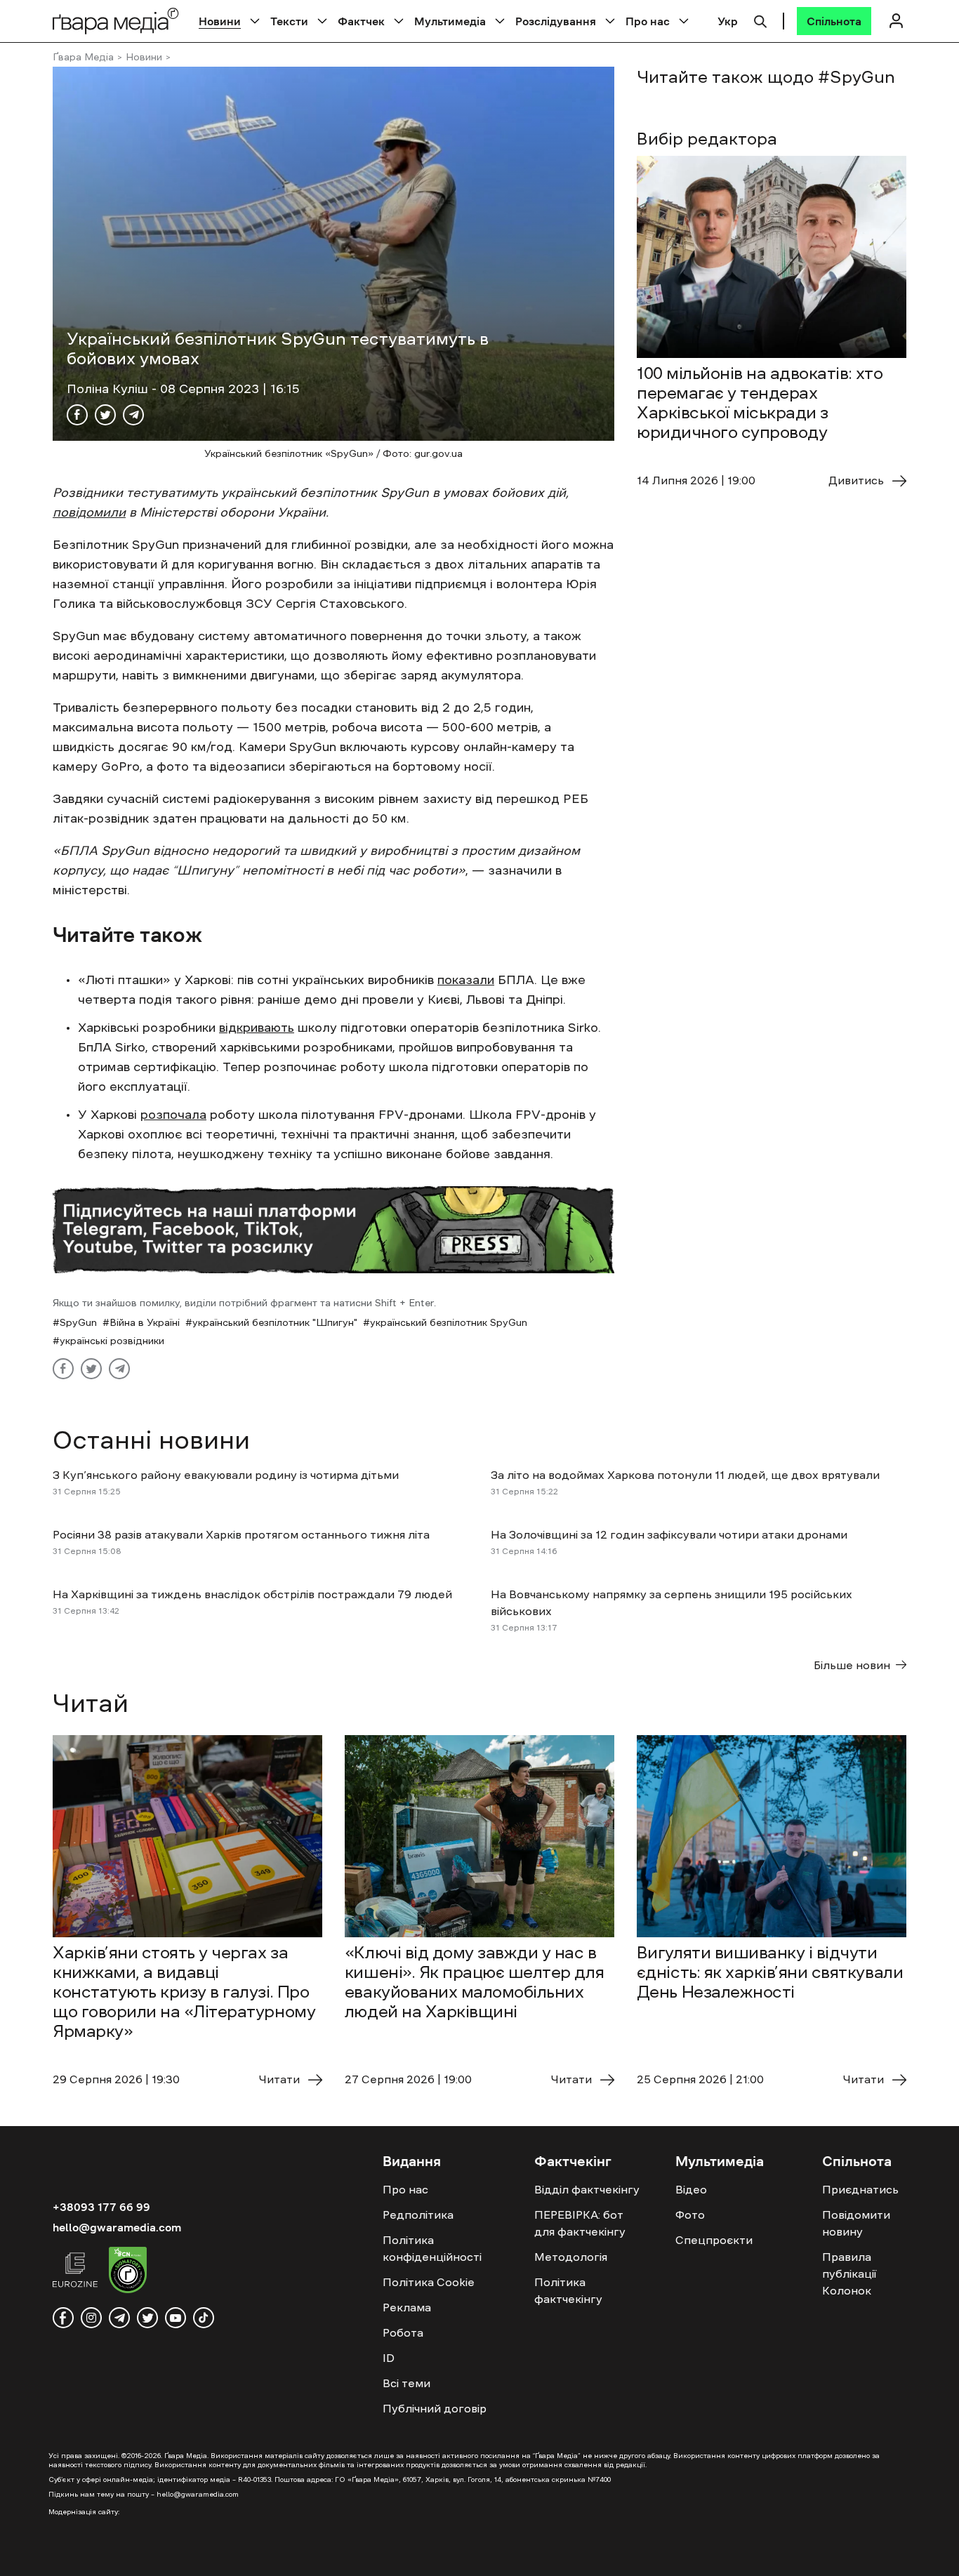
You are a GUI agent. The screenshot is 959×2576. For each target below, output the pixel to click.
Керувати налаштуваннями (821, 2554)
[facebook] (63, 2318)
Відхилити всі (675, 2554)
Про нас (648, 21)
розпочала (173, 1115)
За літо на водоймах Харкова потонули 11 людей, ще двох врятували (687, 1475)
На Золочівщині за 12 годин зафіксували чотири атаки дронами (669, 1534)
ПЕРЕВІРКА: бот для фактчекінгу (580, 2223)
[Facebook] (77, 415)
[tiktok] (204, 2318)
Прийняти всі (563, 2554)
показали (466, 980)
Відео (691, 2189)
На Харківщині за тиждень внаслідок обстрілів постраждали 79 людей (252, 1594)
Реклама (407, 2307)
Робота (403, 2332)
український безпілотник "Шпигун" (275, 1322)
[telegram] (119, 2318)
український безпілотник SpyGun (449, 1322)
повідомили (89, 512)
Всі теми (406, 2383)
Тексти (289, 21)
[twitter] (147, 2318)
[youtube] (176, 2318)
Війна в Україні (145, 1322)
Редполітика (418, 2215)
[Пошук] (760, 20)
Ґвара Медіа (83, 57)
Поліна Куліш (109, 389)
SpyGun (78, 1322)
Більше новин (852, 1665)
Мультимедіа (450, 21)
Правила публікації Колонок (849, 2273)
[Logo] (116, 21)
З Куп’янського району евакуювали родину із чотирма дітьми (226, 1475)
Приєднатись (860, 2189)
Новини (220, 21)
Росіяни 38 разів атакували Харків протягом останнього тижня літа (241, 1534)
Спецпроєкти (714, 2240)
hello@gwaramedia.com (117, 2227)
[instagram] (91, 2318)
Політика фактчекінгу (568, 2290)
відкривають (257, 1028)
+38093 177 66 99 (101, 2207)
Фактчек (361, 21)
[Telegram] (133, 415)
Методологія (571, 2257)
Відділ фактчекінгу (587, 2189)
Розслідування (556, 21)
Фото (690, 2215)
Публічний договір (435, 2408)
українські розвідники (112, 1341)
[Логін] (896, 21)
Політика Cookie (429, 2282)
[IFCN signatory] (128, 2272)
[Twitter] (105, 415)
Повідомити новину (856, 2223)
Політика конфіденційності (432, 2248)
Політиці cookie (349, 2561)
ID (389, 2358)
